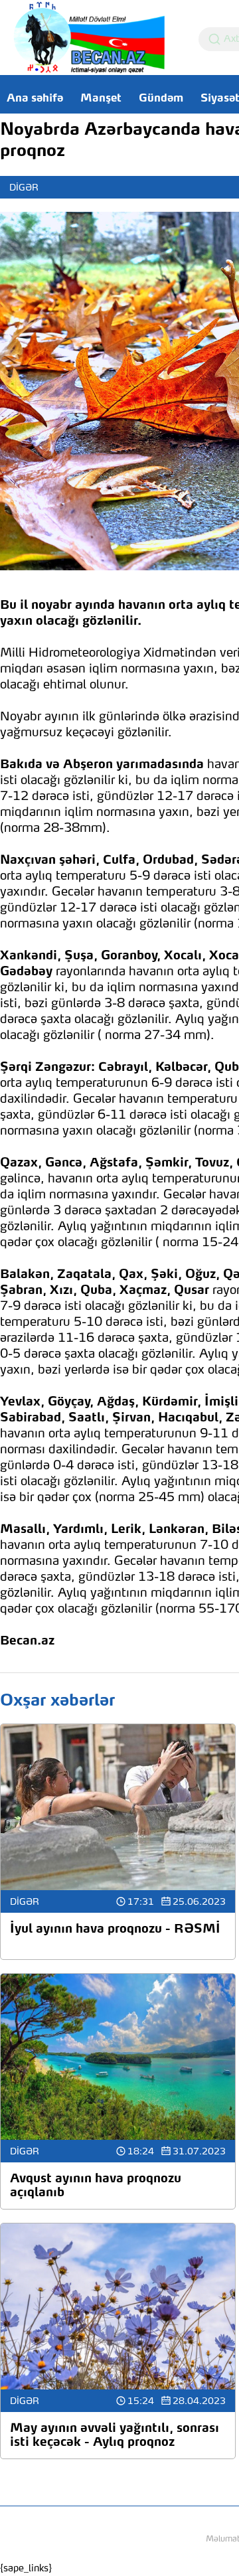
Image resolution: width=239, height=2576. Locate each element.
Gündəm (161, 99)
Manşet (101, 99)
